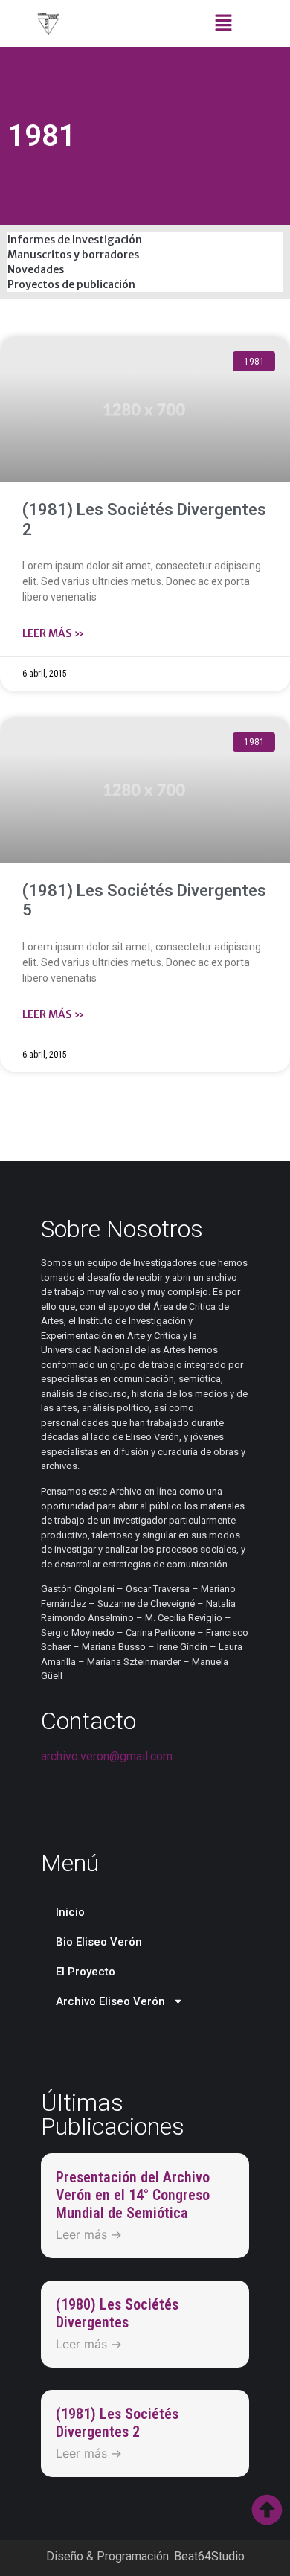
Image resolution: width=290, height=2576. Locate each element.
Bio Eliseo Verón (99, 1942)
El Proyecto (86, 1972)
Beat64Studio (209, 2556)
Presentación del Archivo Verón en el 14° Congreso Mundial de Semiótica (133, 2195)
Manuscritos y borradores (73, 255)
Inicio (70, 1912)
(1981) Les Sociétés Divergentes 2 (117, 2423)
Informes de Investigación (75, 240)
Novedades (36, 269)
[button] (223, 23)
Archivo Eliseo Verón (110, 2001)
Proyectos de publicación (71, 284)
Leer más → (89, 2234)
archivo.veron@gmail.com (107, 1756)
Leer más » (53, 633)
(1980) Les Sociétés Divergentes (117, 2313)
